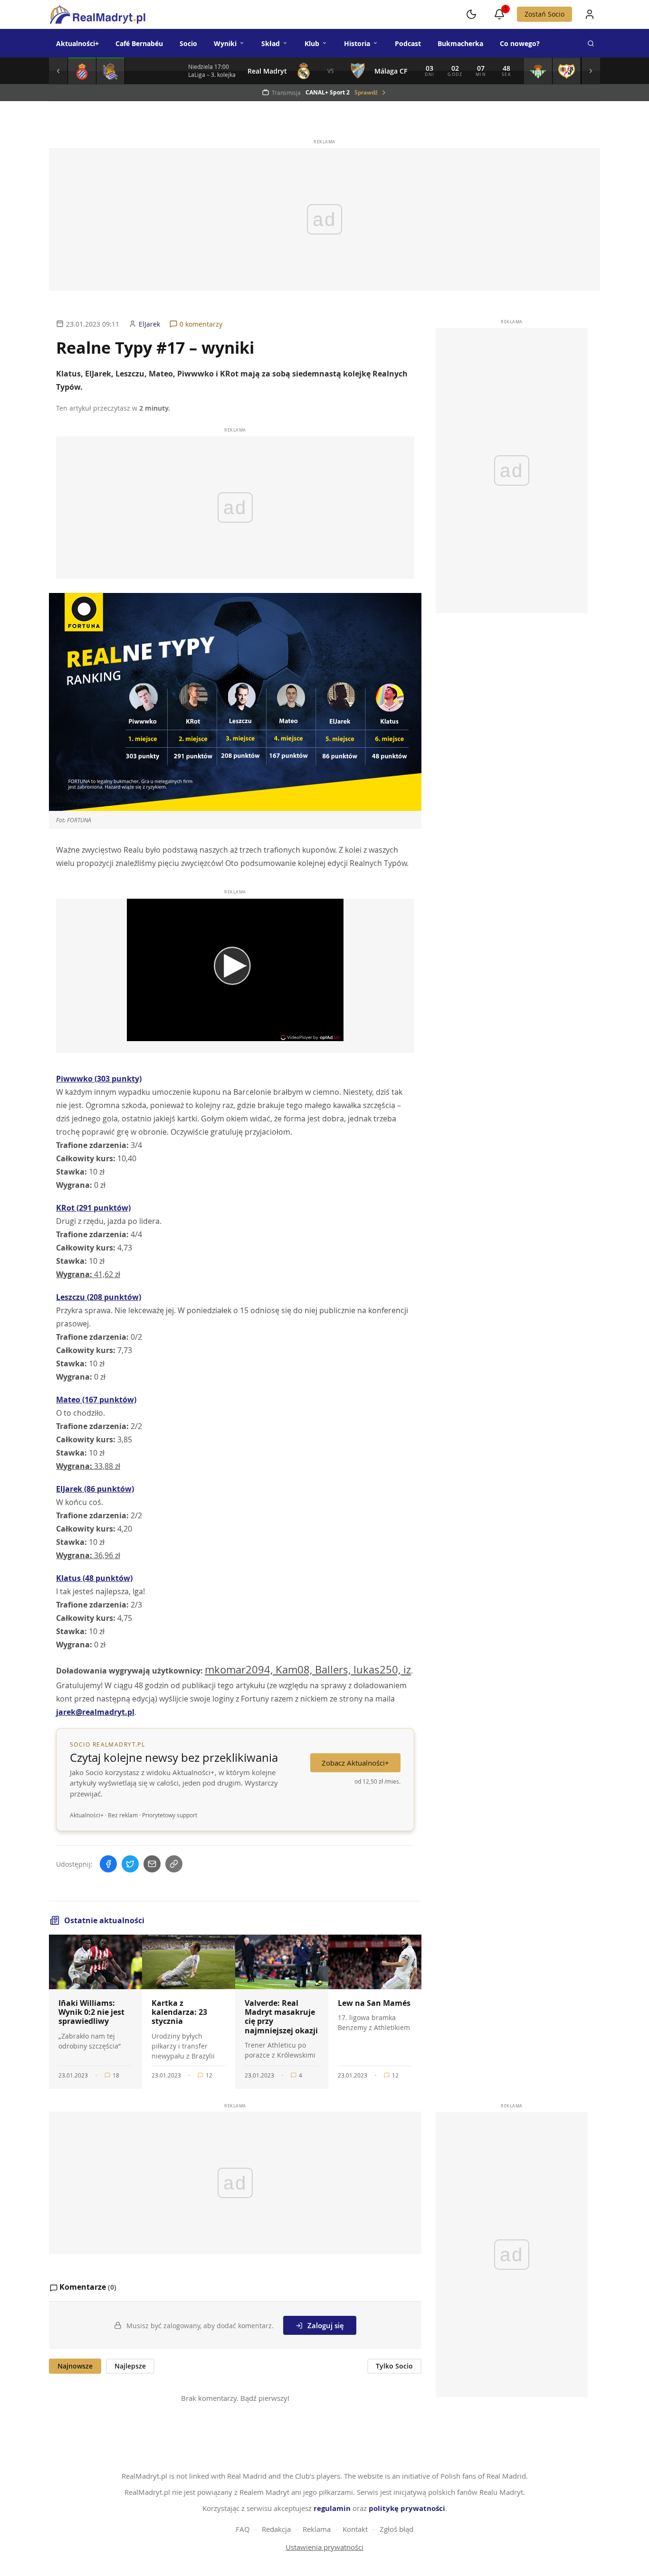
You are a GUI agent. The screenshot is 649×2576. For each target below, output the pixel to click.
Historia (357, 43)
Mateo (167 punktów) (96, 1400)
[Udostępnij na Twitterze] (130, 1864)
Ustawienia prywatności (324, 2547)
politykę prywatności (407, 2508)
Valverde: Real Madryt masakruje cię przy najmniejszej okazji (281, 2017)
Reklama (317, 2529)
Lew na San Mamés (374, 2003)
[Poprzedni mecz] (58, 71)
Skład (271, 43)
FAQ (243, 2529)
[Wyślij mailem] (152, 1864)
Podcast (408, 43)
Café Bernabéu (139, 43)
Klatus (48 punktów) (94, 1578)
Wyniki (225, 43)
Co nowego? (520, 43)
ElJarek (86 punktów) (95, 1489)
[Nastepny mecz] (591, 71)
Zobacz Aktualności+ (355, 1763)
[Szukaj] (591, 43)
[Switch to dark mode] (471, 14)
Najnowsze (75, 2366)
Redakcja (276, 2529)
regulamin (332, 2508)
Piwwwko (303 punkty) (99, 1079)
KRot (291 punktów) (93, 1208)
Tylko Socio (394, 2366)
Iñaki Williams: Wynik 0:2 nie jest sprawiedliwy (91, 2012)
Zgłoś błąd (396, 2529)
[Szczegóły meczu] (82, 71)
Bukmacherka (460, 43)
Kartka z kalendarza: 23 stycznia (179, 2012)
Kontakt (355, 2529)
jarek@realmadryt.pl (95, 1712)
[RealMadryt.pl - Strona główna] (97, 14)
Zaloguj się (326, 2325)
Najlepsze (130, 2366)
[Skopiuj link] (174, 1864)
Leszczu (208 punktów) (99, 1297)
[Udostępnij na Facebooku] (108, 1864)
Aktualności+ (77, 43)
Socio (188, 43)
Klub (312, 43)
